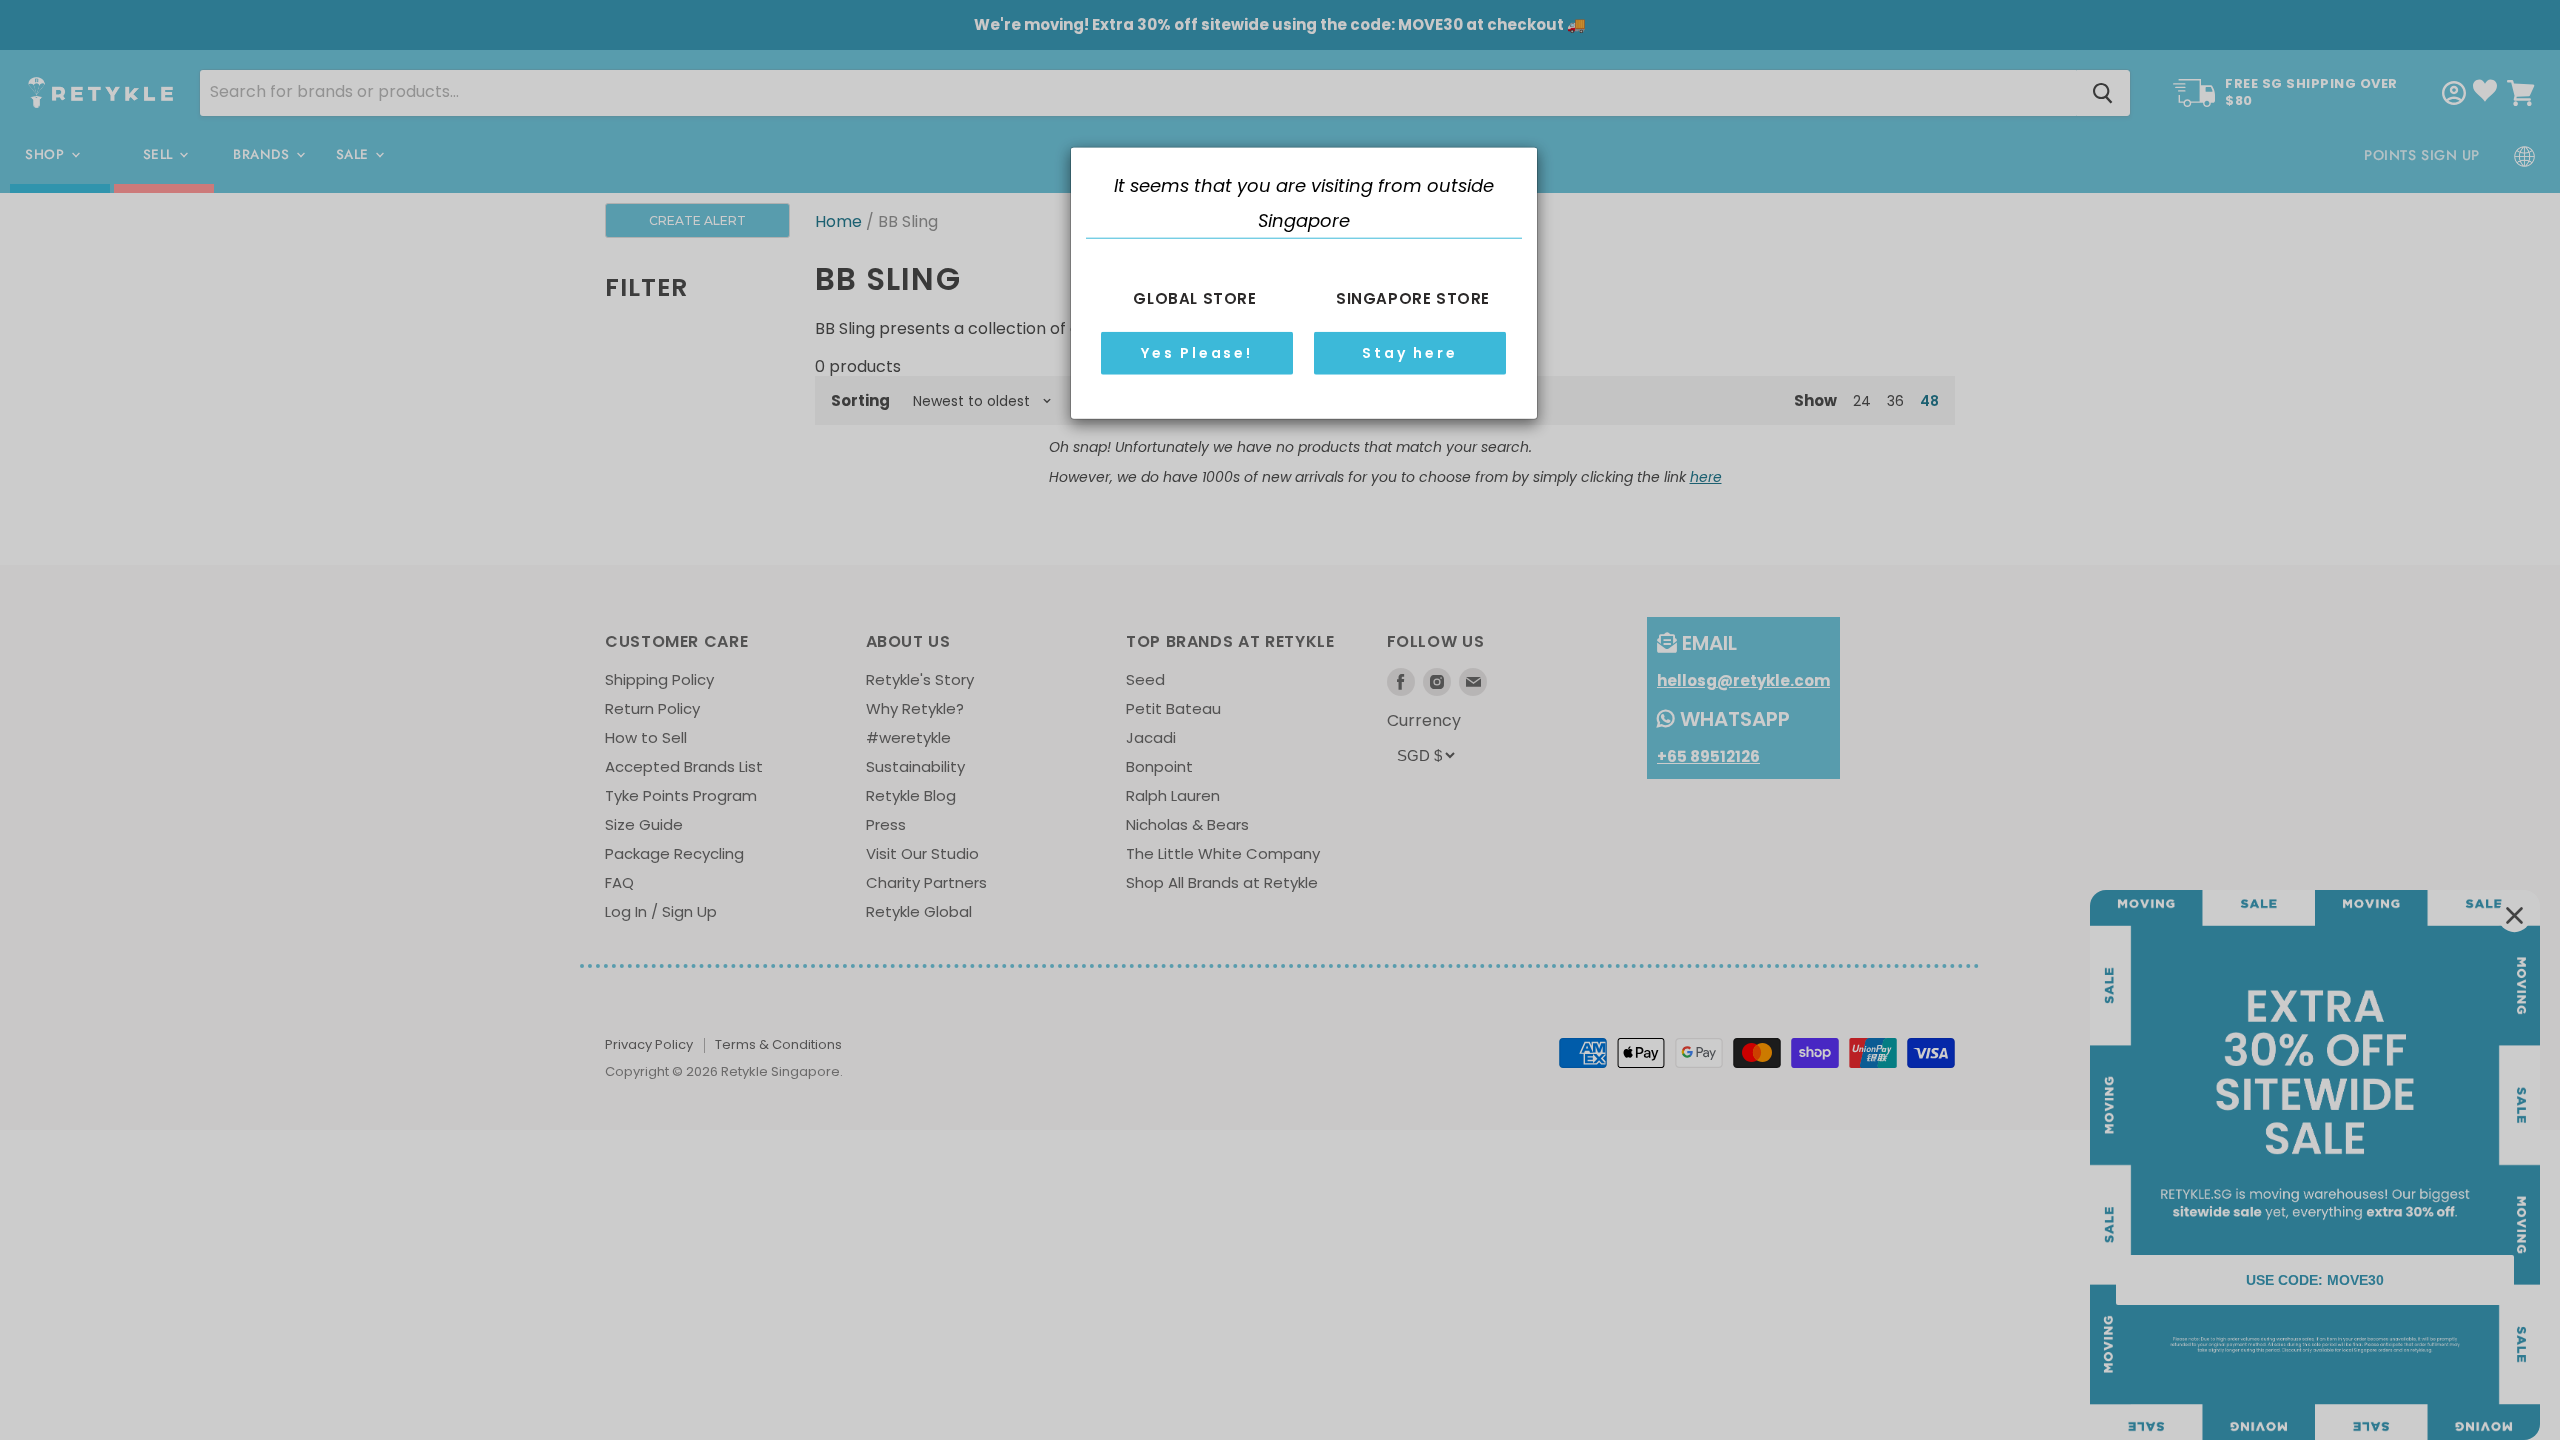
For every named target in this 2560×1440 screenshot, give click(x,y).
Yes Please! (1197, 353)
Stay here (1409, 353)
